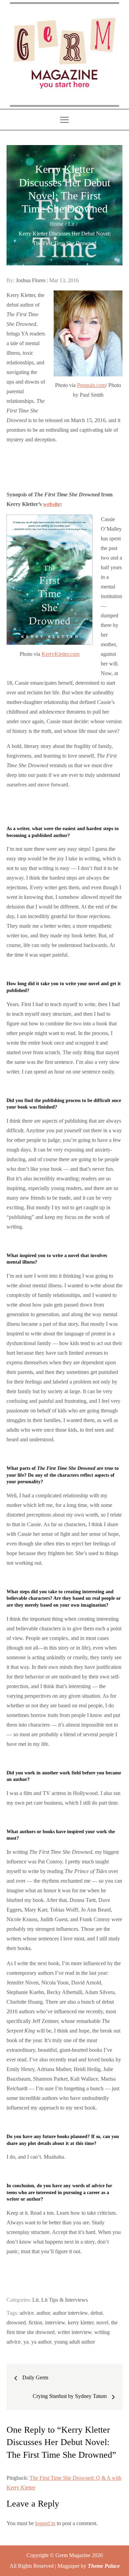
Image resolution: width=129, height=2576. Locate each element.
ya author (41, 2342)
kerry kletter (81, 2322)
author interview (70, 2313)
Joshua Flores (31, 280)
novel (102, 2322)
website (52, 504)
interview (55, 2322)
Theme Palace (104, 2566)
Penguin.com (91, 385)
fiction (35, 2322)
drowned (16, 2322)
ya (26, 2342)
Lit (35, 2300)
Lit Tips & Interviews (64, 2300)
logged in (45, 2523)
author (43, 2313)
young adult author (74, 2342)
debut (96, 2313)
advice (27, 2313)
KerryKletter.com (61, 654)
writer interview (74, 2332)
